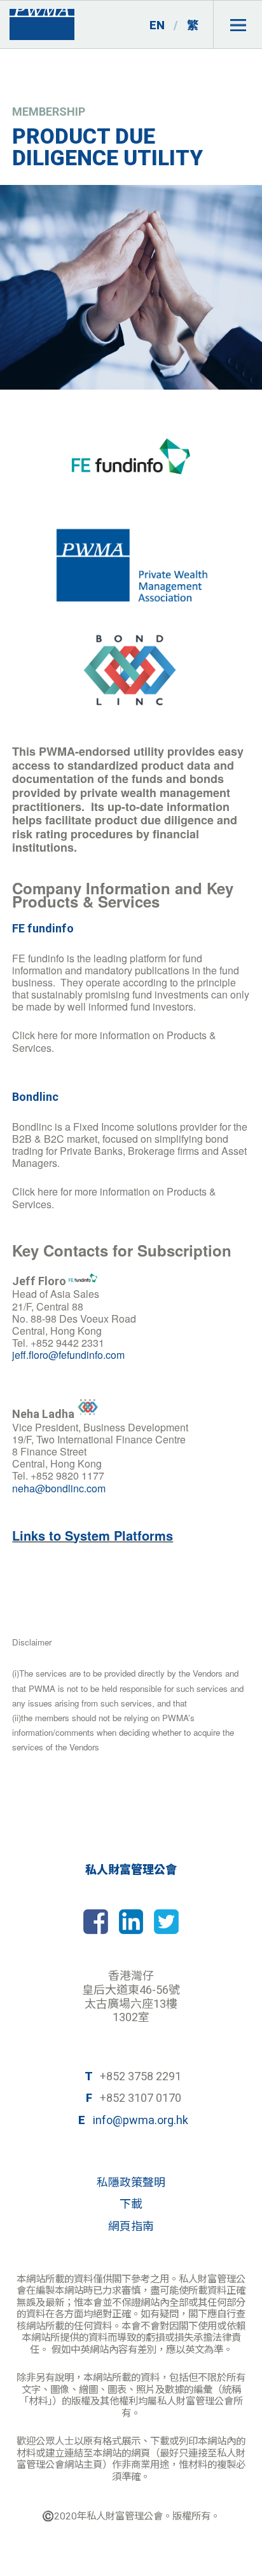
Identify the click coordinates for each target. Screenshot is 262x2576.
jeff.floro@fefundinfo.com (68, 1355)
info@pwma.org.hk (141, 2120)
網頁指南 (131, 2226)
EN (157, 25)
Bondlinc (35, 1097)
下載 (131, 2204)
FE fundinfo (43, 928)
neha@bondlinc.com (59, 1488)
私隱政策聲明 (131, 2182)
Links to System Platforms (93, 1535)
